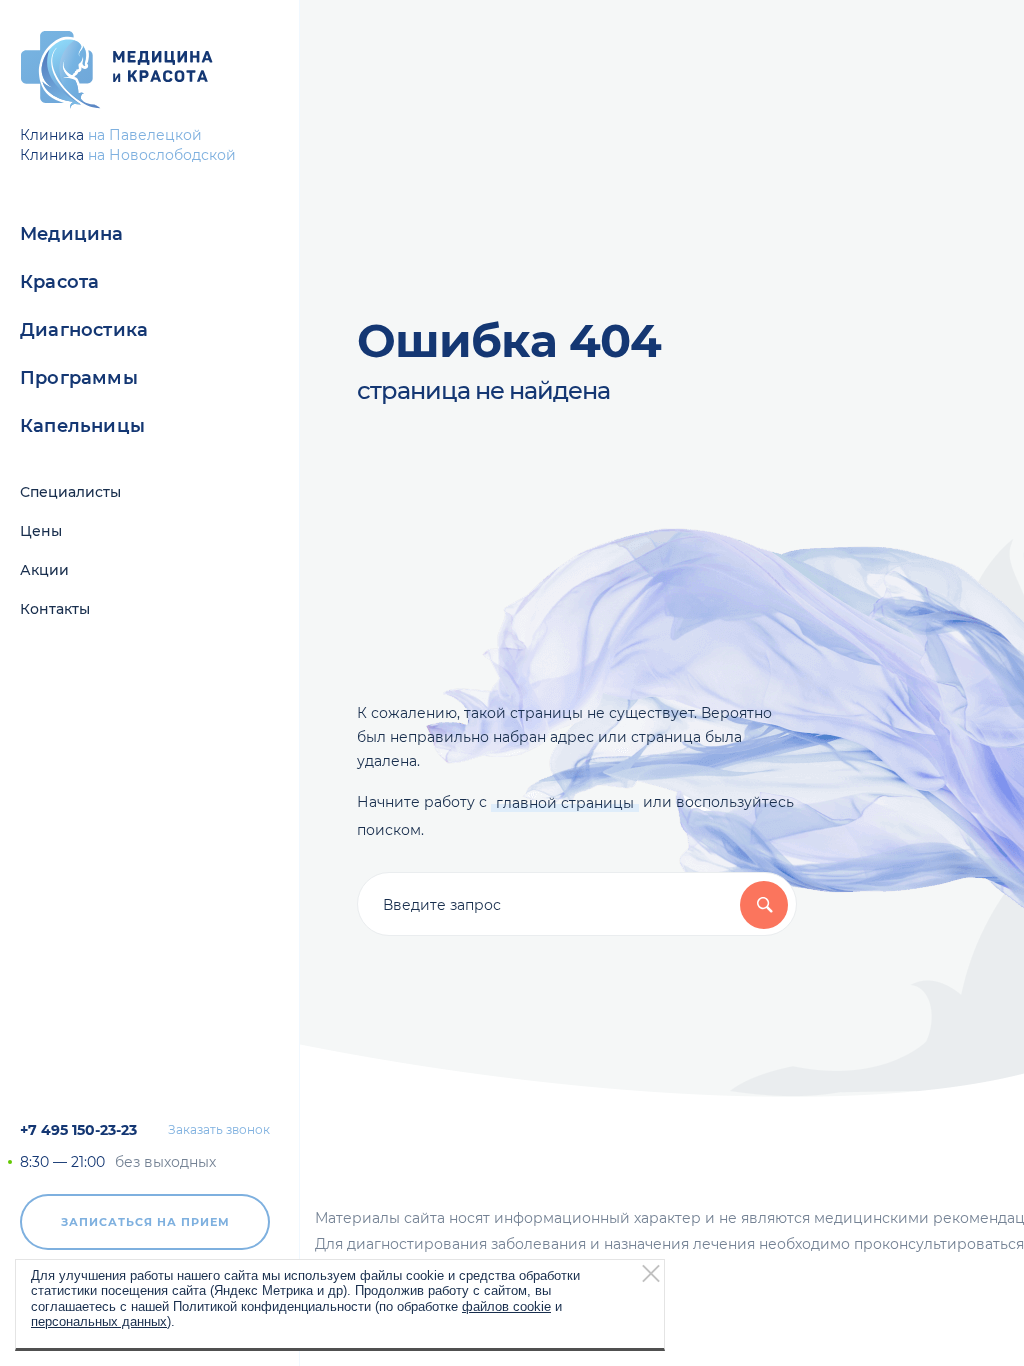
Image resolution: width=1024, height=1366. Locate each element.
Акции (44, 570)
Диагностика (84, 330)
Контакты (55, 609)
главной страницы (565, 803)
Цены (41, 531)
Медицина (72, 234)
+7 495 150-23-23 (78, 1130)
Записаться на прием (145, 1222)
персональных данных (99, 1321)
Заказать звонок (219, 1130)
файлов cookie (506, 1306)
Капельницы (82, 426)
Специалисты (70, 492)
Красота (59, 282)
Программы (79, 378)
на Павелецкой (145, 135)
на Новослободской (162, 155)
